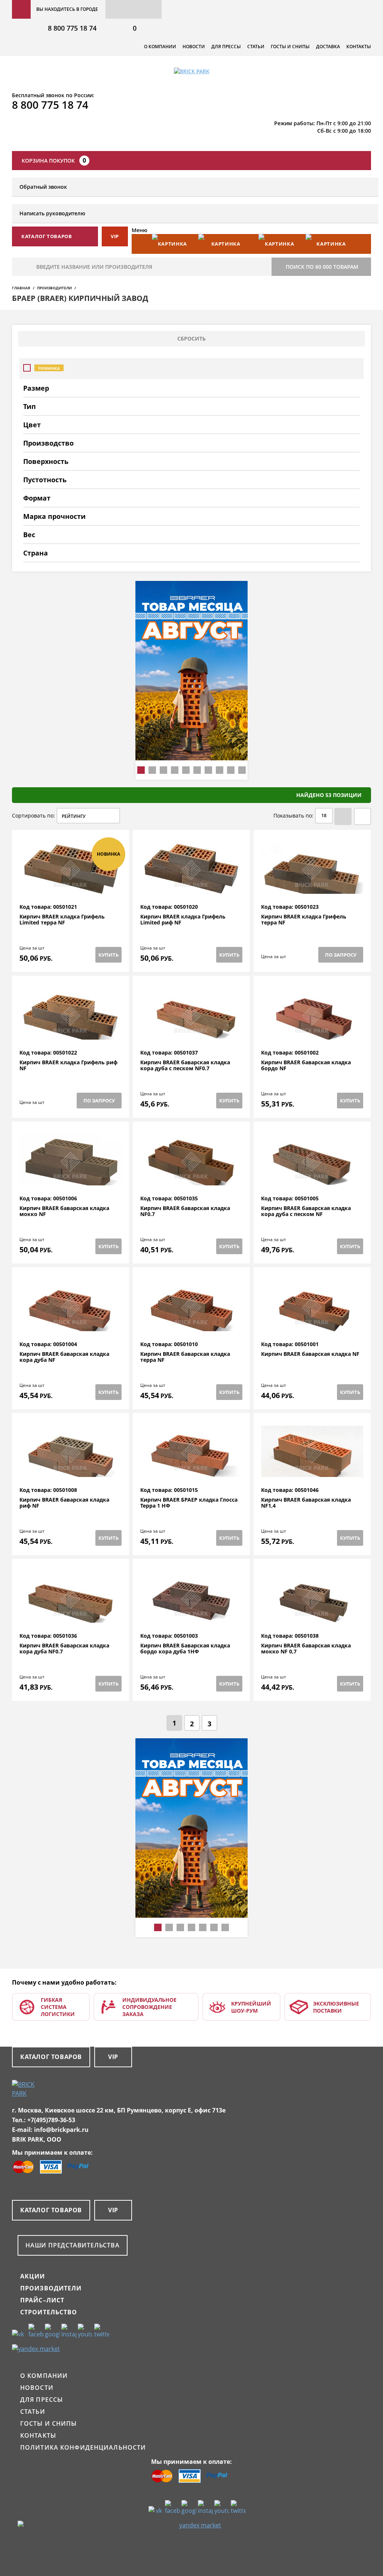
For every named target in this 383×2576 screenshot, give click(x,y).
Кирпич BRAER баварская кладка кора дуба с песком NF (306, 1211)
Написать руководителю (52, 213)
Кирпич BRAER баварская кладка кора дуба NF (64, 1357)
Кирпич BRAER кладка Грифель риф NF (68, 1066)
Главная (21, 288)
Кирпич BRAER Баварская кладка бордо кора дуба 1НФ (185, 1649)
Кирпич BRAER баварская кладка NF (310, 1354)
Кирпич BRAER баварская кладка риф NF (64, 1503)
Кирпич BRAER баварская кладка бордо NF (306, 1066)
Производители (54, 288)
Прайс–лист (42, 2300)
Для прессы (226, 47)
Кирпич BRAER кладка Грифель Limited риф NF (183, 920)
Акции (33, 2276)
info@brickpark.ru (61, 2130)
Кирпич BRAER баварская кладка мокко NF (64, 1211)
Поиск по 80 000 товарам (322, 267)
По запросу (341, 955)
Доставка (328, 47)
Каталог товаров (51, 2057)
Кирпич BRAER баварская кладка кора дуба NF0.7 (64, 1649)
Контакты (359, 47)
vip (115, 236)
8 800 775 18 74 (72, 28)
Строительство (49, 2312)
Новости (194, 47)
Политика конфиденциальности (83, 2447)
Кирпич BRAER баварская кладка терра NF (185, 1357)
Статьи (256, 47)
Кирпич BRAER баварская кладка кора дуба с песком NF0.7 (185, 1066)
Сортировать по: (33, 815)
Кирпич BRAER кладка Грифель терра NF (304, 920)
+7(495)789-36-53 (51, 2120)
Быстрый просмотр (71, 886)
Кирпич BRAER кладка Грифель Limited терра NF (62, 920)
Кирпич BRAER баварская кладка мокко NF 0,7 (306, 1649)
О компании (160, 47)
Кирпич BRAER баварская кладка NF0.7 (185, 1211)
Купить (108, 955)
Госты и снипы (290, 47)
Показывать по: (293, 815)
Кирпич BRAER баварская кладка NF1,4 (306, 1503)
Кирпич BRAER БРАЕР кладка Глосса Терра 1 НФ (189, 1503)
